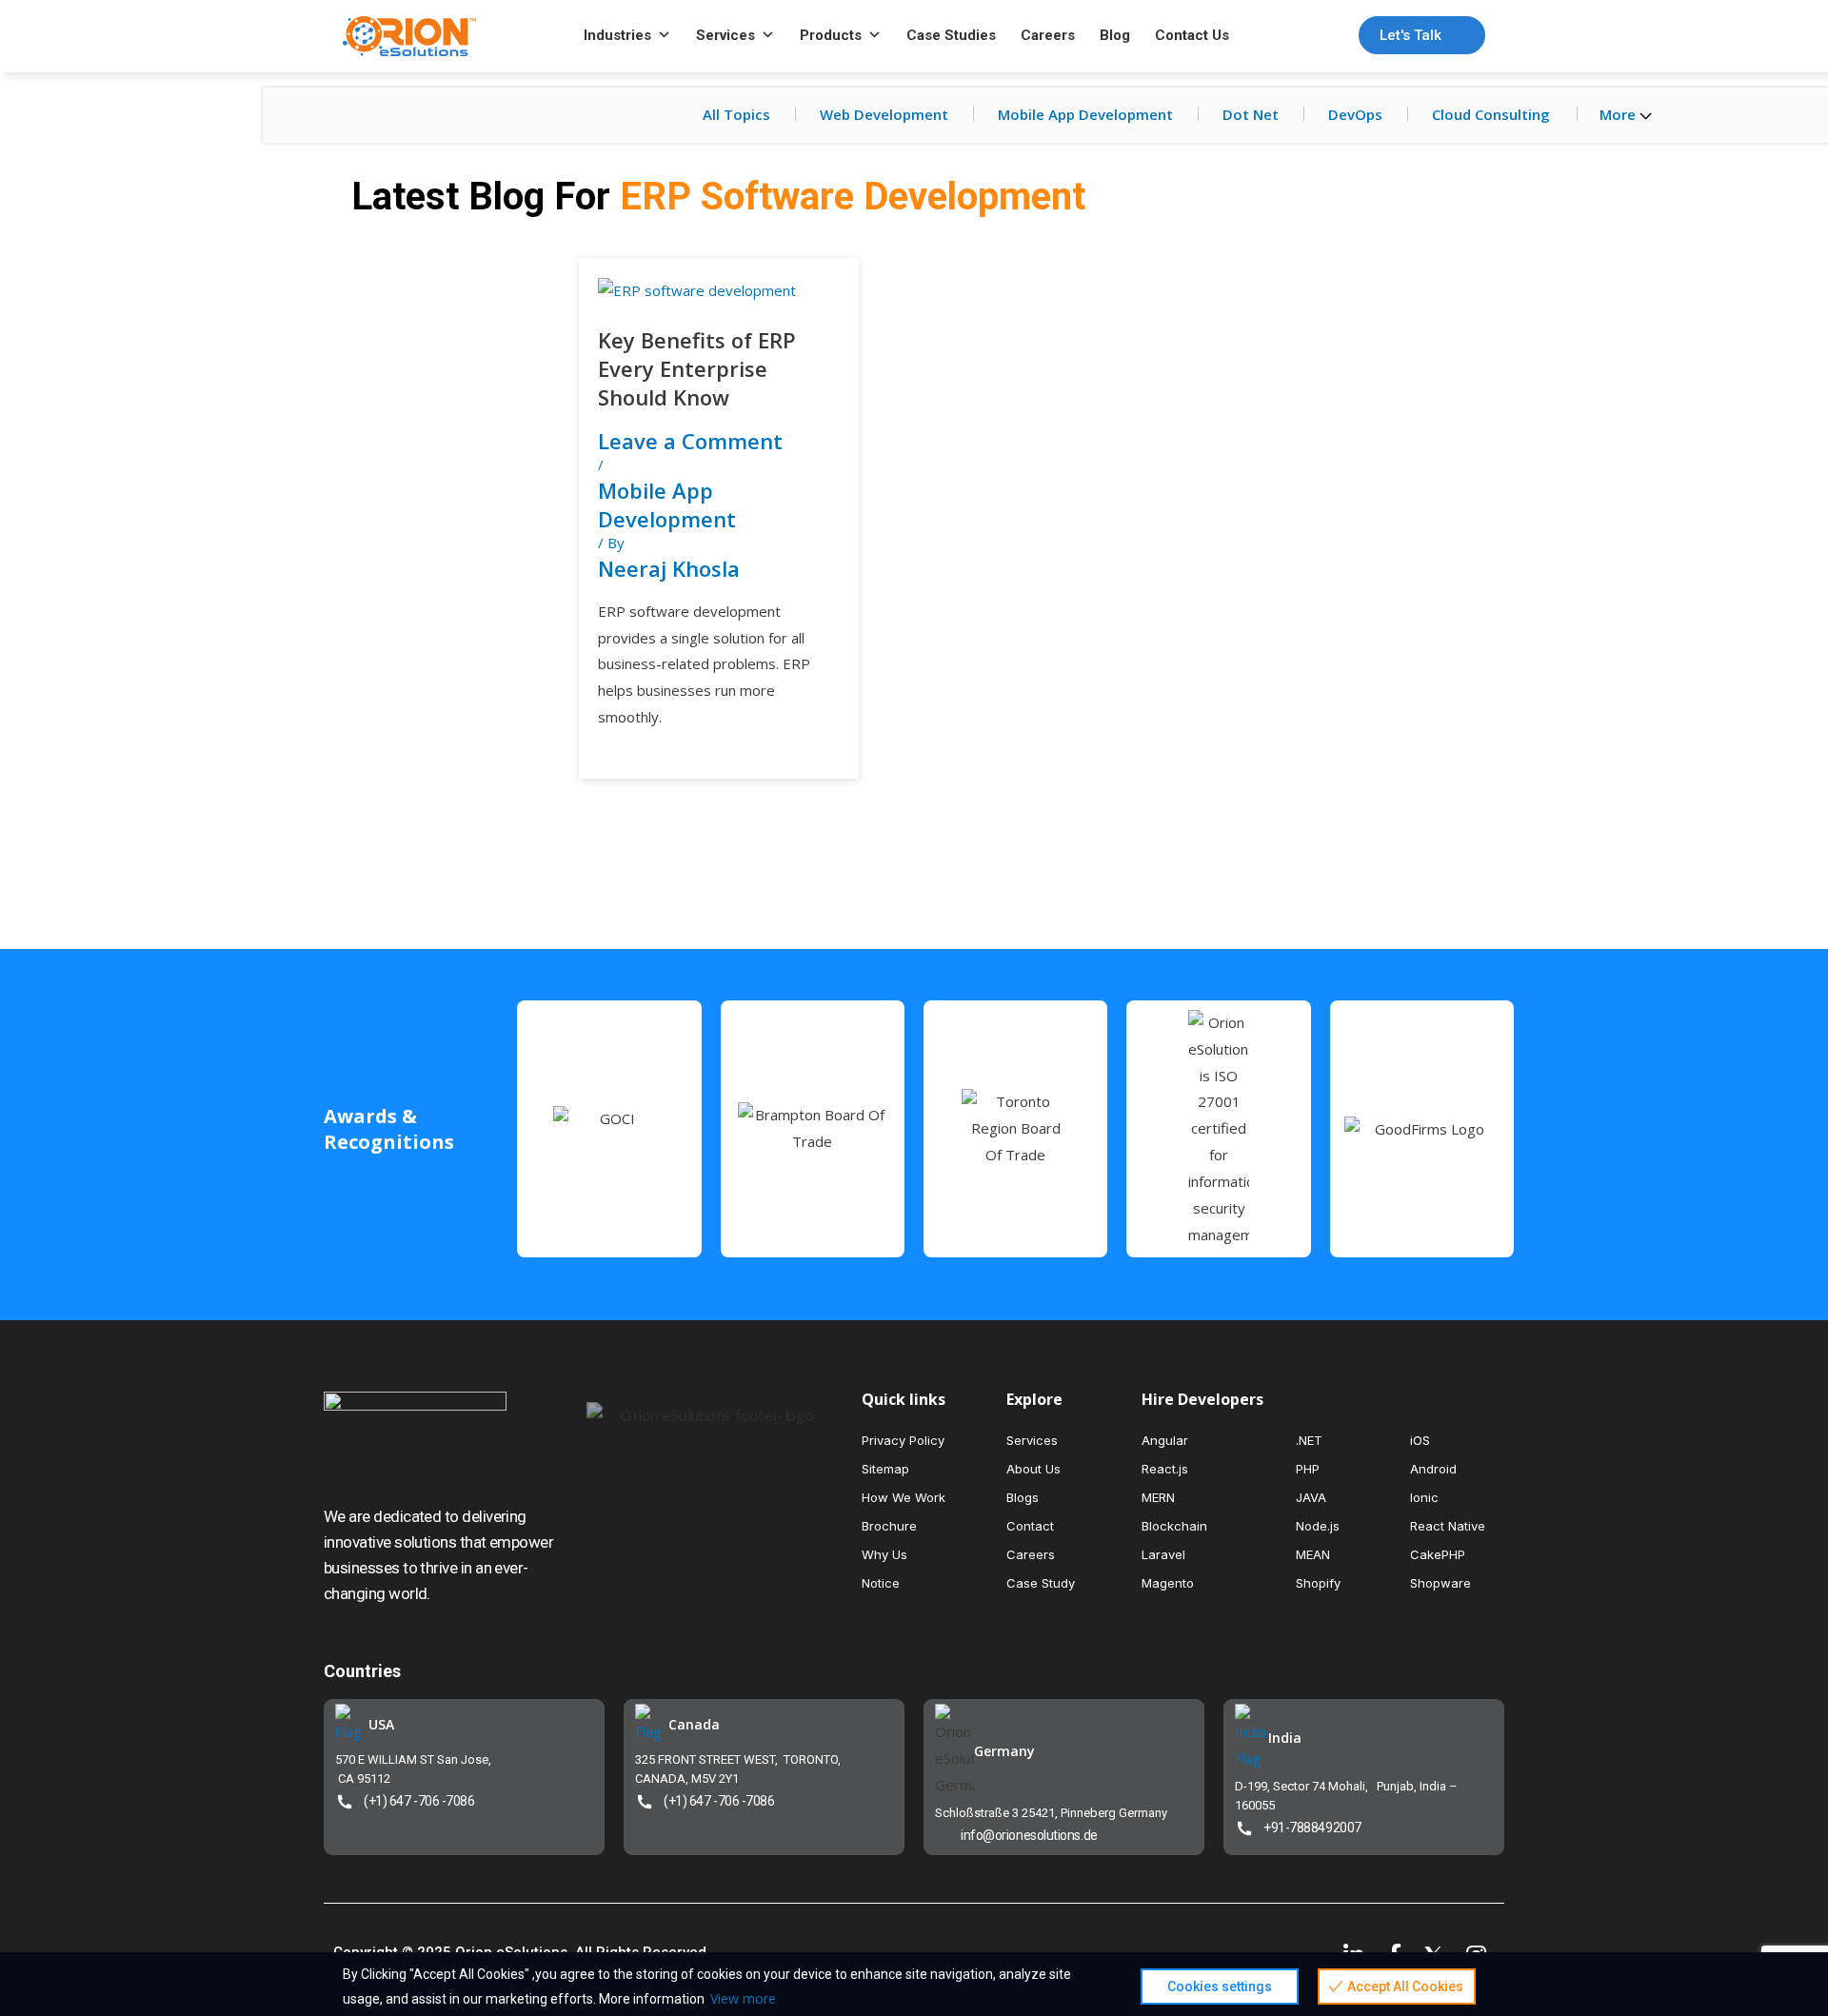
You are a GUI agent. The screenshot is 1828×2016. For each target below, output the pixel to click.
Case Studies (951, 35)
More (1619, 114)
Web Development (884, 114)
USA (381, 1724)
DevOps (1355, 114)
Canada (694, 1724)
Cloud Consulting (1491, 114)
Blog (1115, 35)
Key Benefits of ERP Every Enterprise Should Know (697, 368)
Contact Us (1192, 35)
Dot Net (1251, 114)
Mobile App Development (1085, 114)
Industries (617, 35)
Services (725, 35)
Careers (1048, 35)
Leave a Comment (690, 441)
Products (831, 35)
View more (743, 1998)
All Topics (736, 114)
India (1285, 1738)
